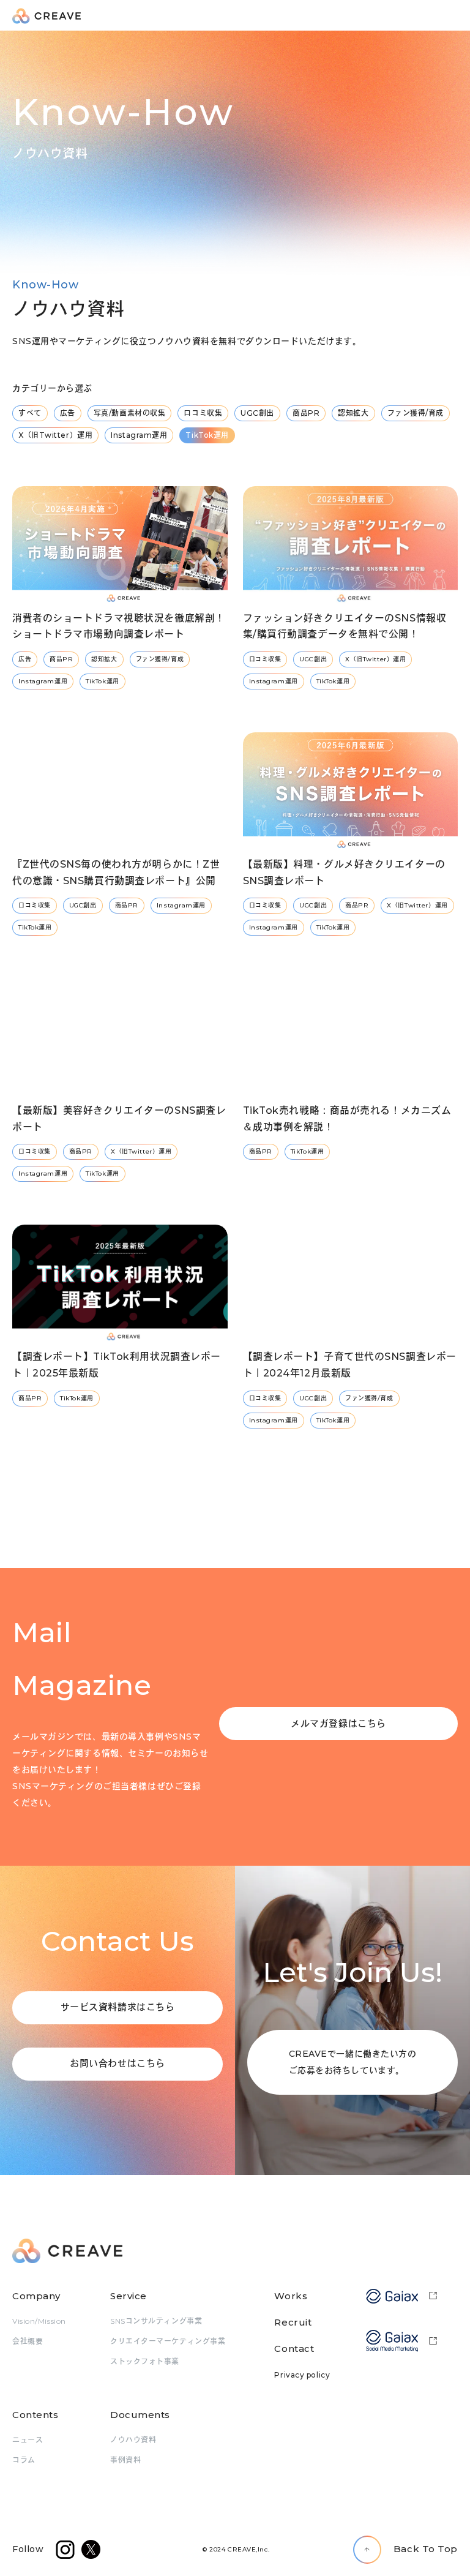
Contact (294, 2349)
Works (291, 2296)
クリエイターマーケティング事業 (168, 2341)
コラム (24, 2460)
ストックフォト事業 (145, 2361)
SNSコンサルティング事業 (156, 2321)
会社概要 (28, 2341)
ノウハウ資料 (133, 2440)
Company (36, 2296)
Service (129, 2296)
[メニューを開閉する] (452, 16)
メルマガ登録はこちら (338, 1723)
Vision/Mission (39, 2321)
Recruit (293, 2322)
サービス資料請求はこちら (118, 2007)
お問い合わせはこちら (117, 2063)
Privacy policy (302, 2375)
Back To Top (426, 2549)
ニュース (28, 2440)
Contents (35, 2415)
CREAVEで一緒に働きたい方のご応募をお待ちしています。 (353, 2062)
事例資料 (125, 2460)
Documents (140, 2415)
